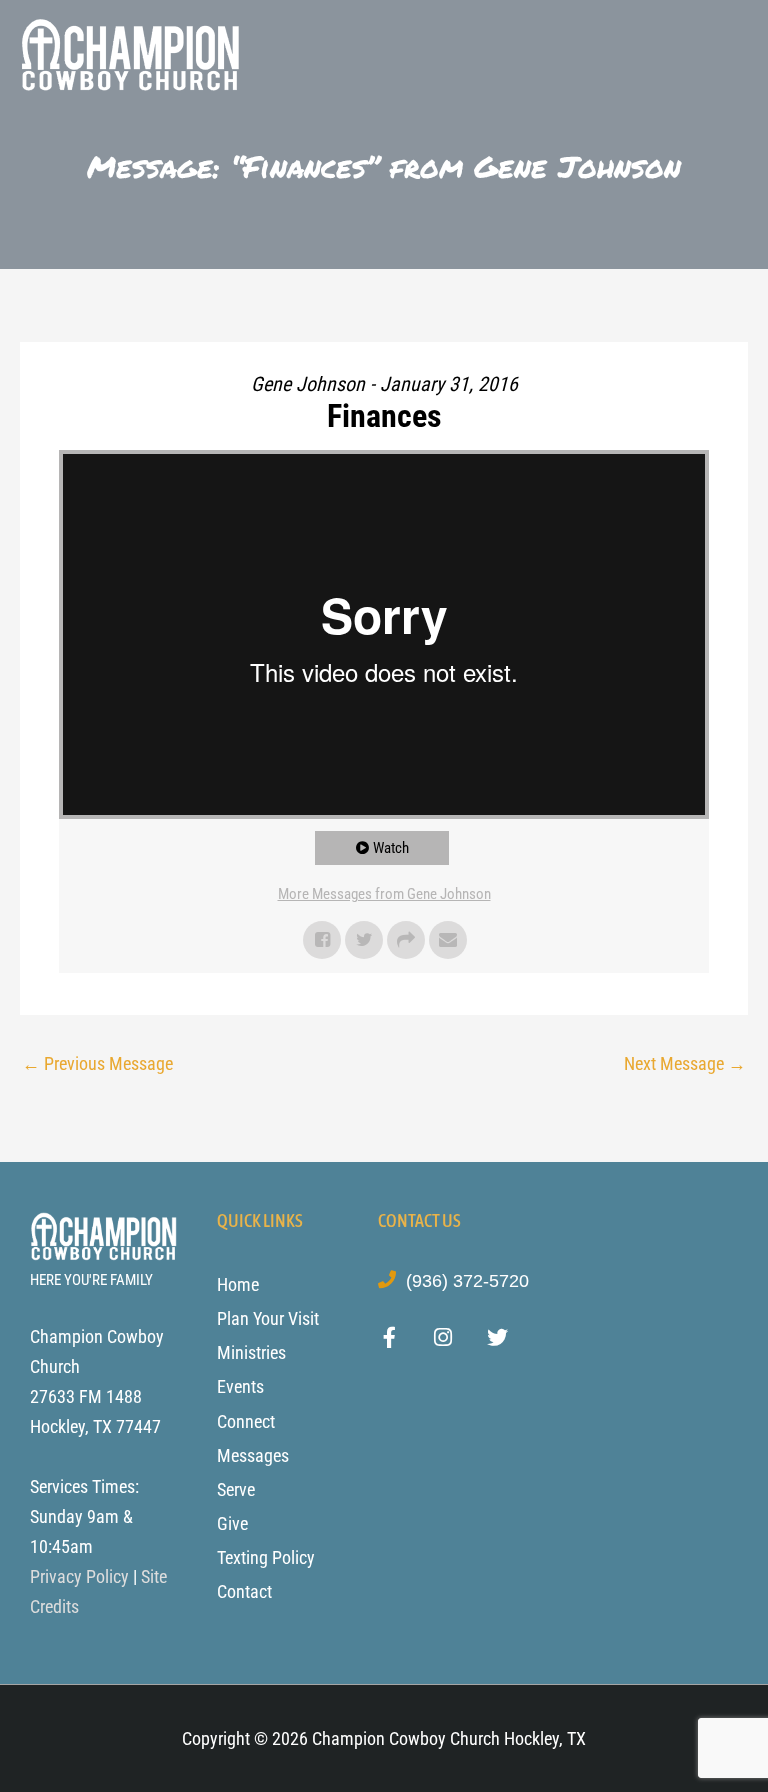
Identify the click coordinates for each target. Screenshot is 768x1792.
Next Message (685, 1063)
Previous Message (97, 1063)
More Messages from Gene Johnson (384, 894)
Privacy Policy (79, 1576)
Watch (391, 848)
